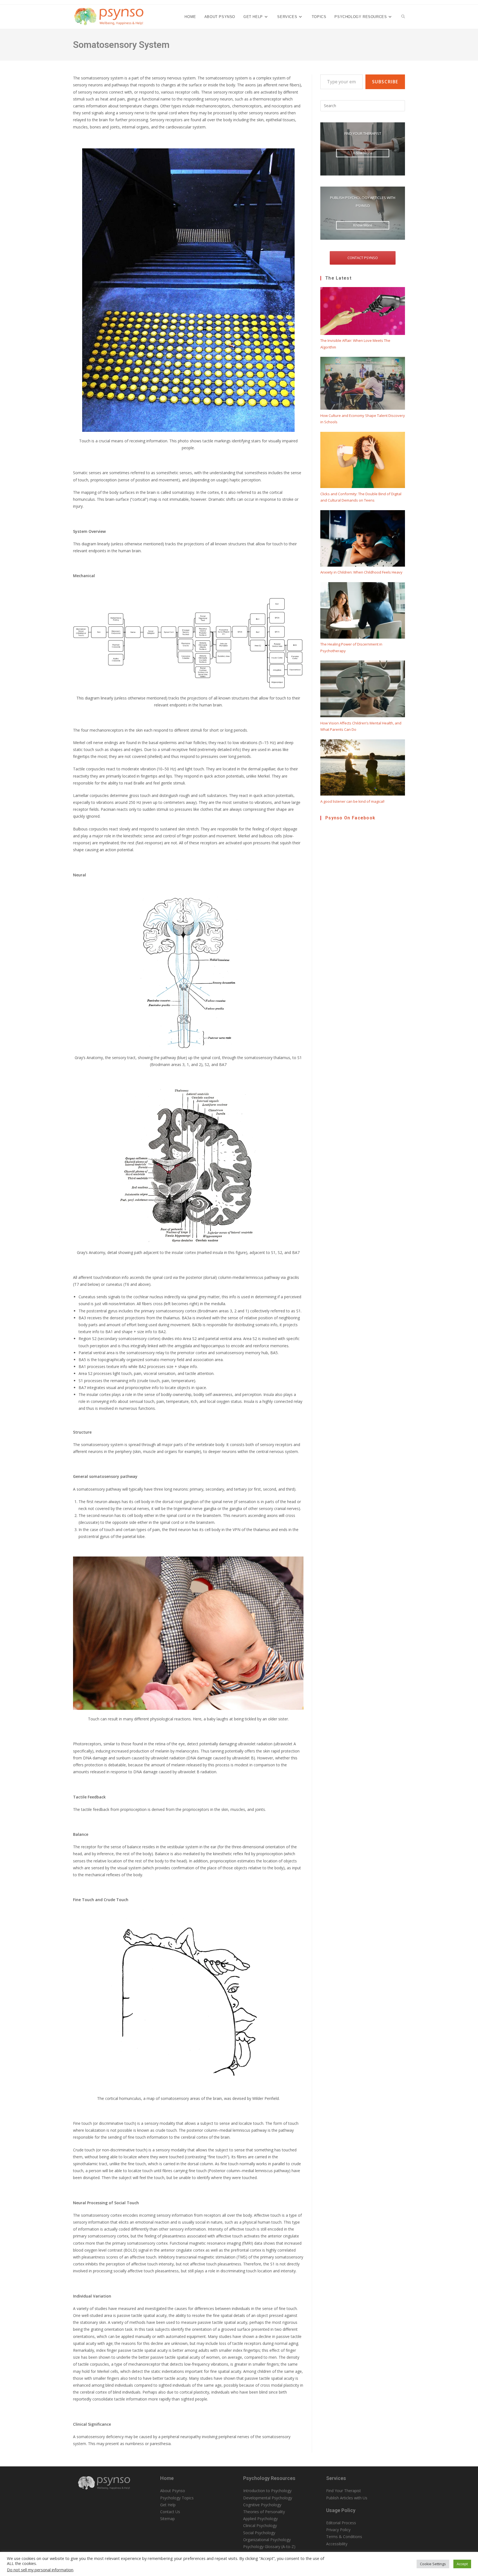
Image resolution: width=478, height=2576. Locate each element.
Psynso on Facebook (350, 818)
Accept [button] (462, 2564)
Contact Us (170, 2512)
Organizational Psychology (267, 2540)
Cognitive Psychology (262, 2505)
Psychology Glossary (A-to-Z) (269, 2547)
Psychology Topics (177, 2498)
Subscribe (385, 82)
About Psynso (173, 2491)
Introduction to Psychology (267, 2491)
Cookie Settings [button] (433, 2564)
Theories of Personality (264, 2512)
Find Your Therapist (344, 2491)
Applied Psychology (260, 2519)
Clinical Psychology (260, 2525)
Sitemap (167, 2519)
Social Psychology (259, 2533)
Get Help (168, 2505)
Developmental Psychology (268, 2498)
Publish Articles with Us (347, 2498)
